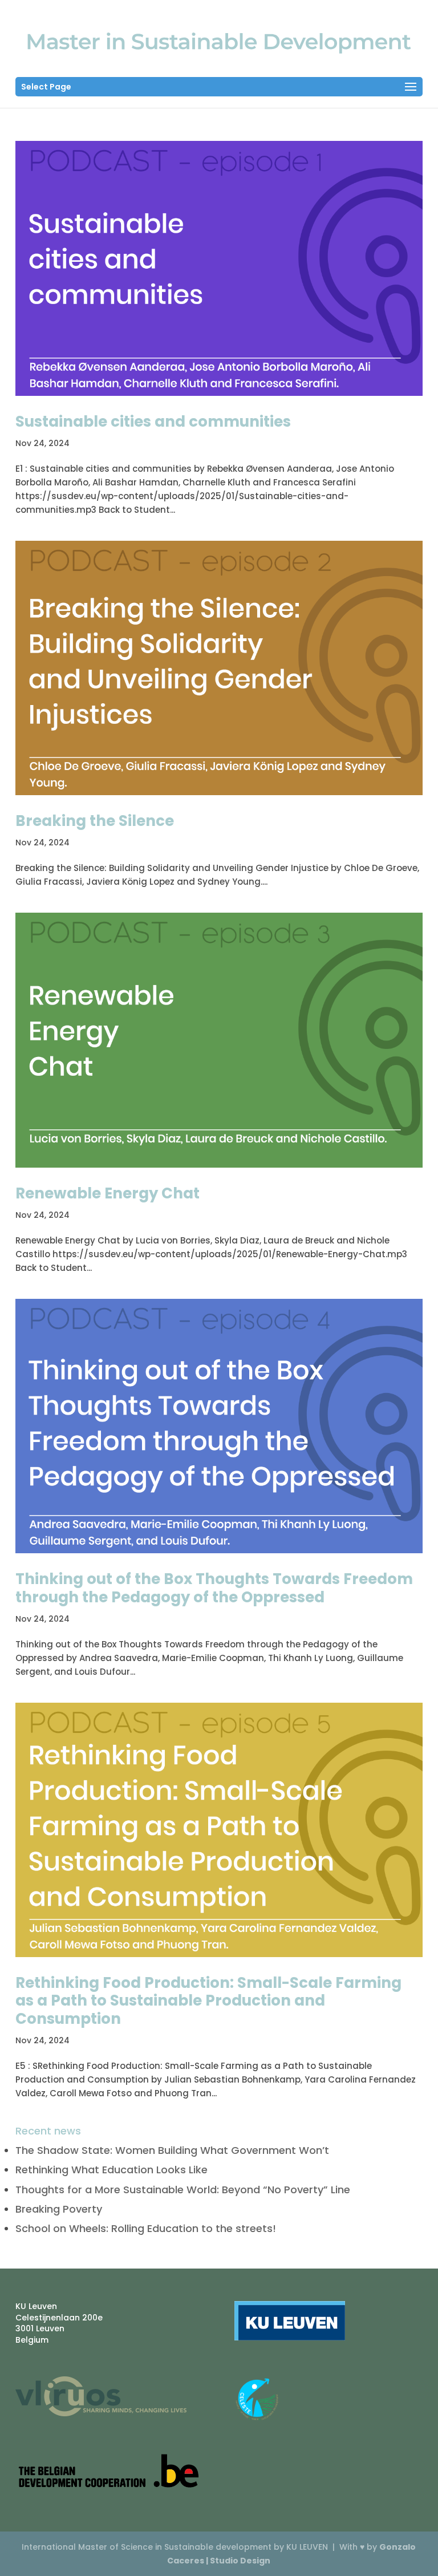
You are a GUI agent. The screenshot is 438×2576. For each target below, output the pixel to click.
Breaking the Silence (95, 821)
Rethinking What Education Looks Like (111, 2170)
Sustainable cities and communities (153, 422)
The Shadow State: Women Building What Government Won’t (172, 2150)
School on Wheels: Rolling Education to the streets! (146, 2228)
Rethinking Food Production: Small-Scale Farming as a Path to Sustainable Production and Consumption (208, 2000)
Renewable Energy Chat (108, 1193)
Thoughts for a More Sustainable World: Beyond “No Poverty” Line (183, 2190)
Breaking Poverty (59, 2209)
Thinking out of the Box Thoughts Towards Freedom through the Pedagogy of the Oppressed (214, 1588)
